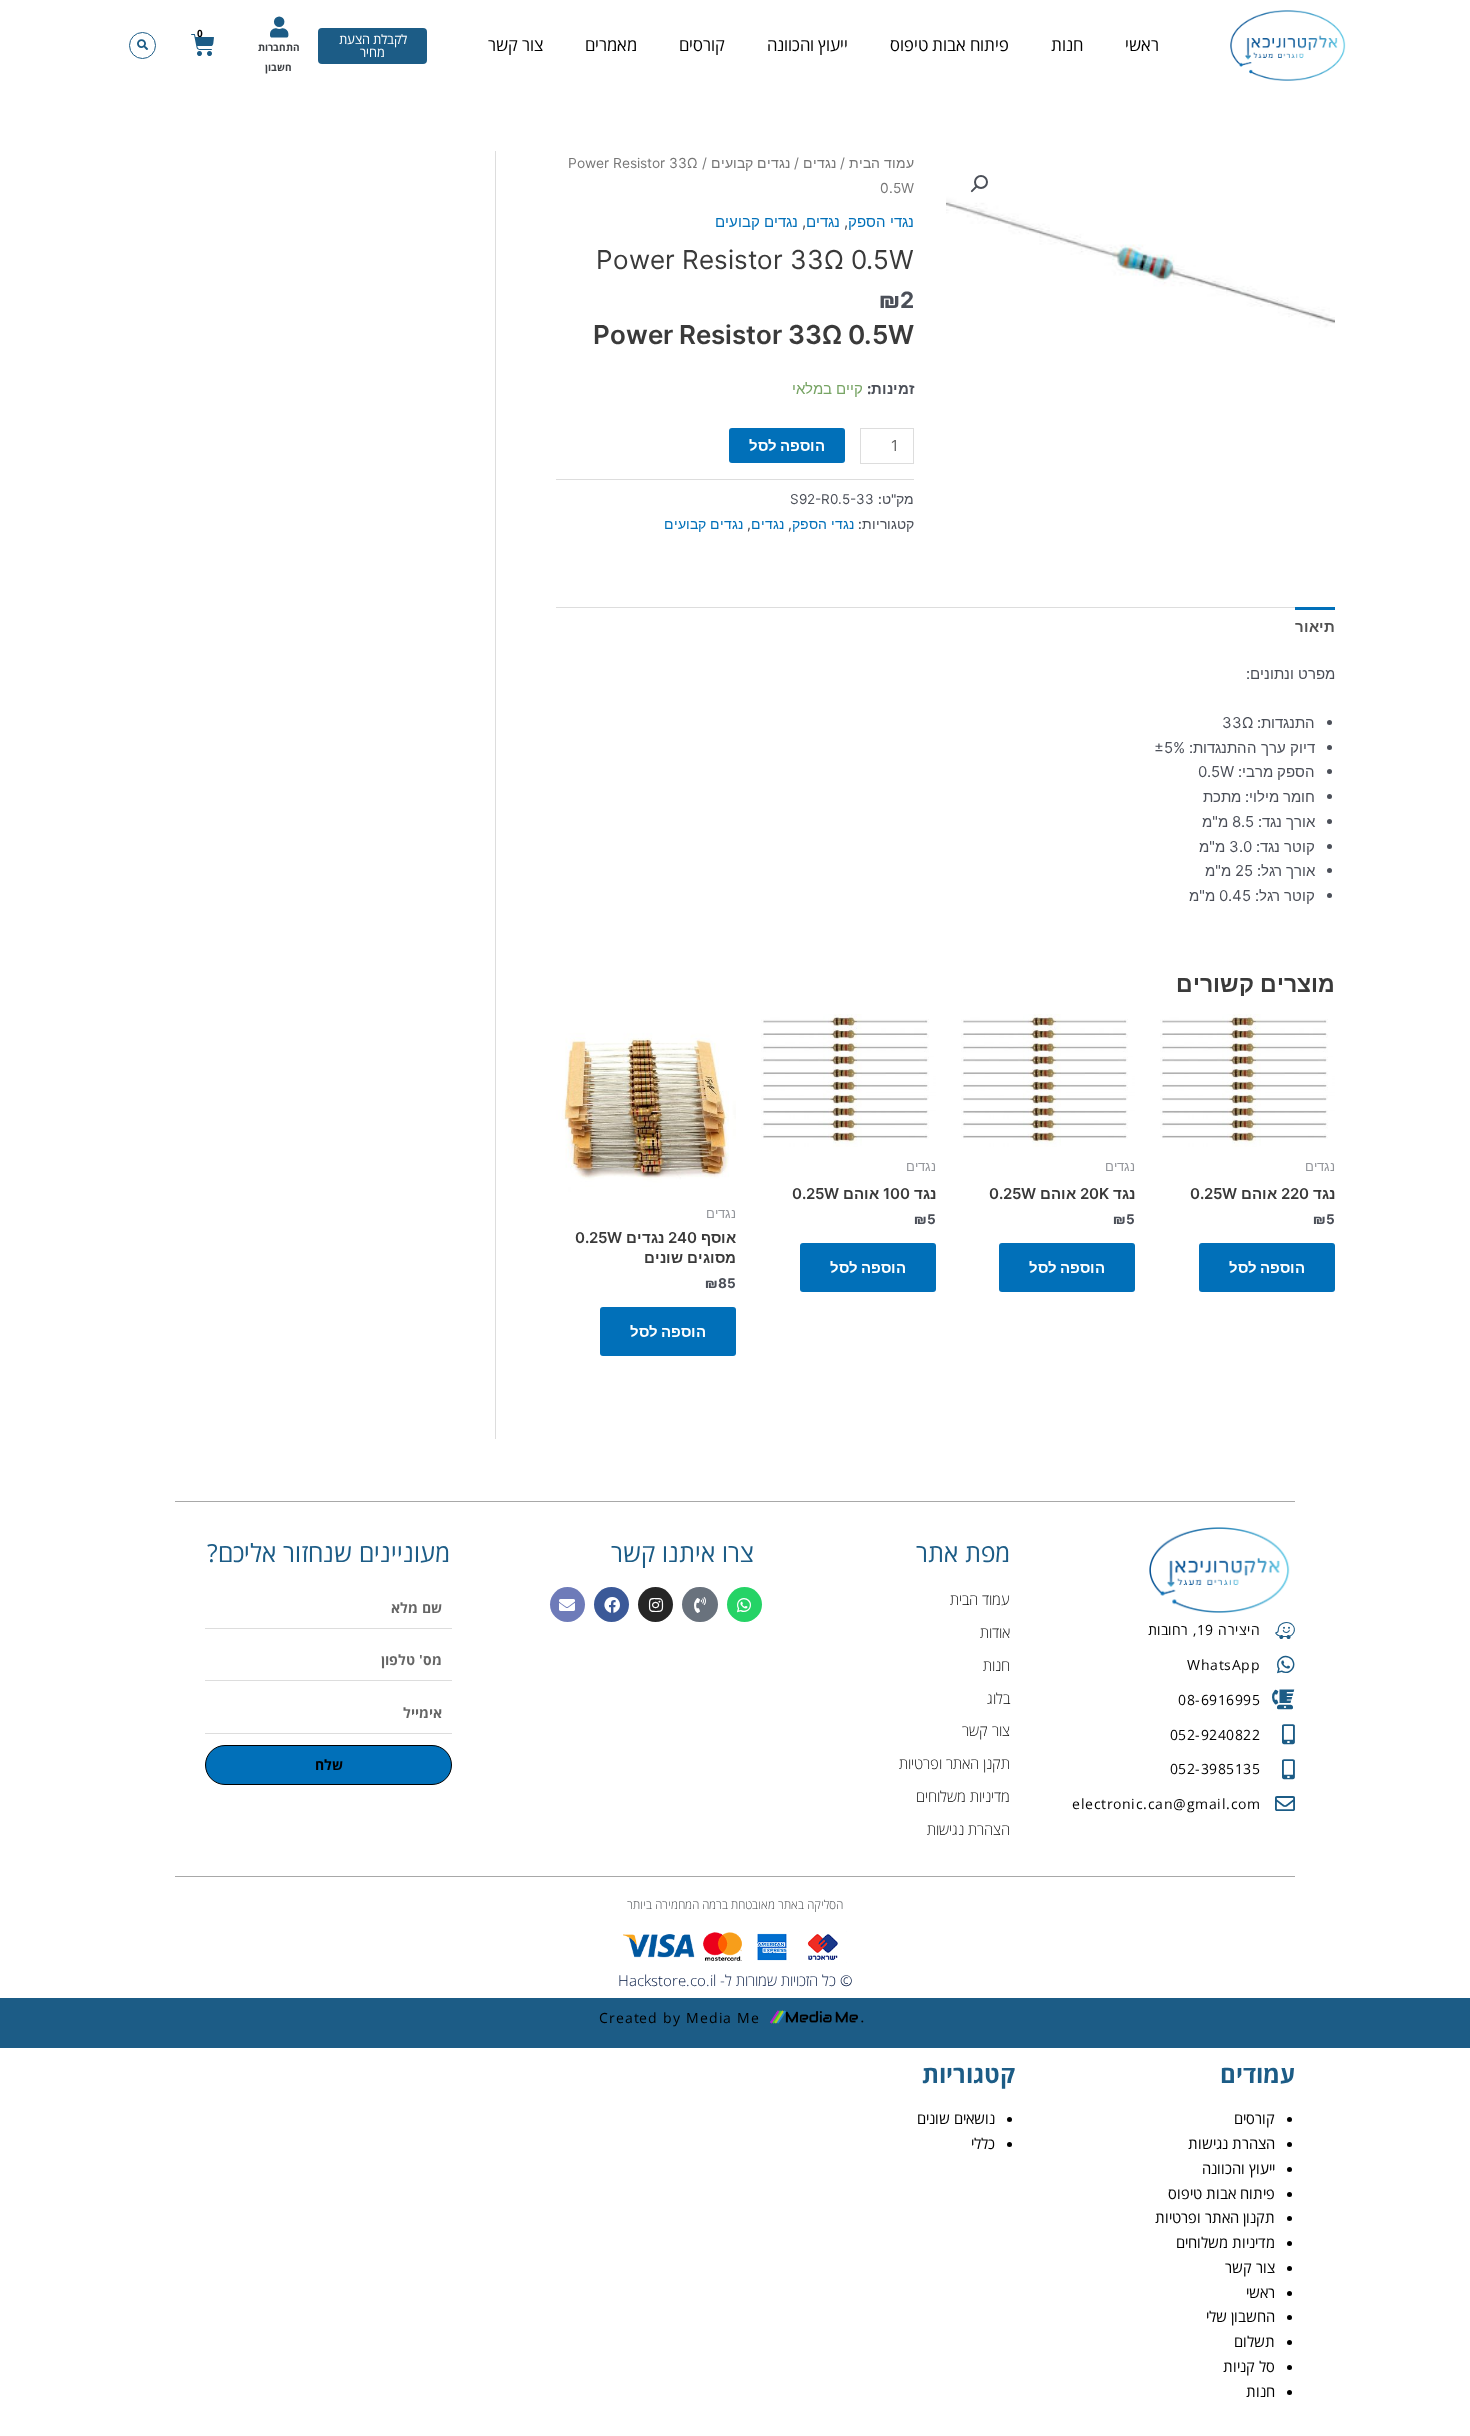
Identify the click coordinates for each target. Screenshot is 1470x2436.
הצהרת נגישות (1231, 2143)
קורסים (702, 44)
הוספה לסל (787, 445)
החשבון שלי (1240, 2316)
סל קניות (1249, 2366)
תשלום (1254, 2341)
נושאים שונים (956, 2118)
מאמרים (611, 44)
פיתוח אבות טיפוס (949, 44)
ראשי (1142, 44)
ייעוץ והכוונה (807, 44)
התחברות (279, 47)
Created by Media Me (679, 2017)
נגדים (819, 163)
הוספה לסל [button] (1267, 1267)
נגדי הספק (881, 221)
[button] (142, 45)
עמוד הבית (881, 163)
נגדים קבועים (750, 163)
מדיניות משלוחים (1225, 2242)
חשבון (278, 67)
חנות (1067, 44)
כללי (983, 2143)
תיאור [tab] (1315, 626)
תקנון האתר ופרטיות (1215, 2217)
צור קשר (515, 44)
